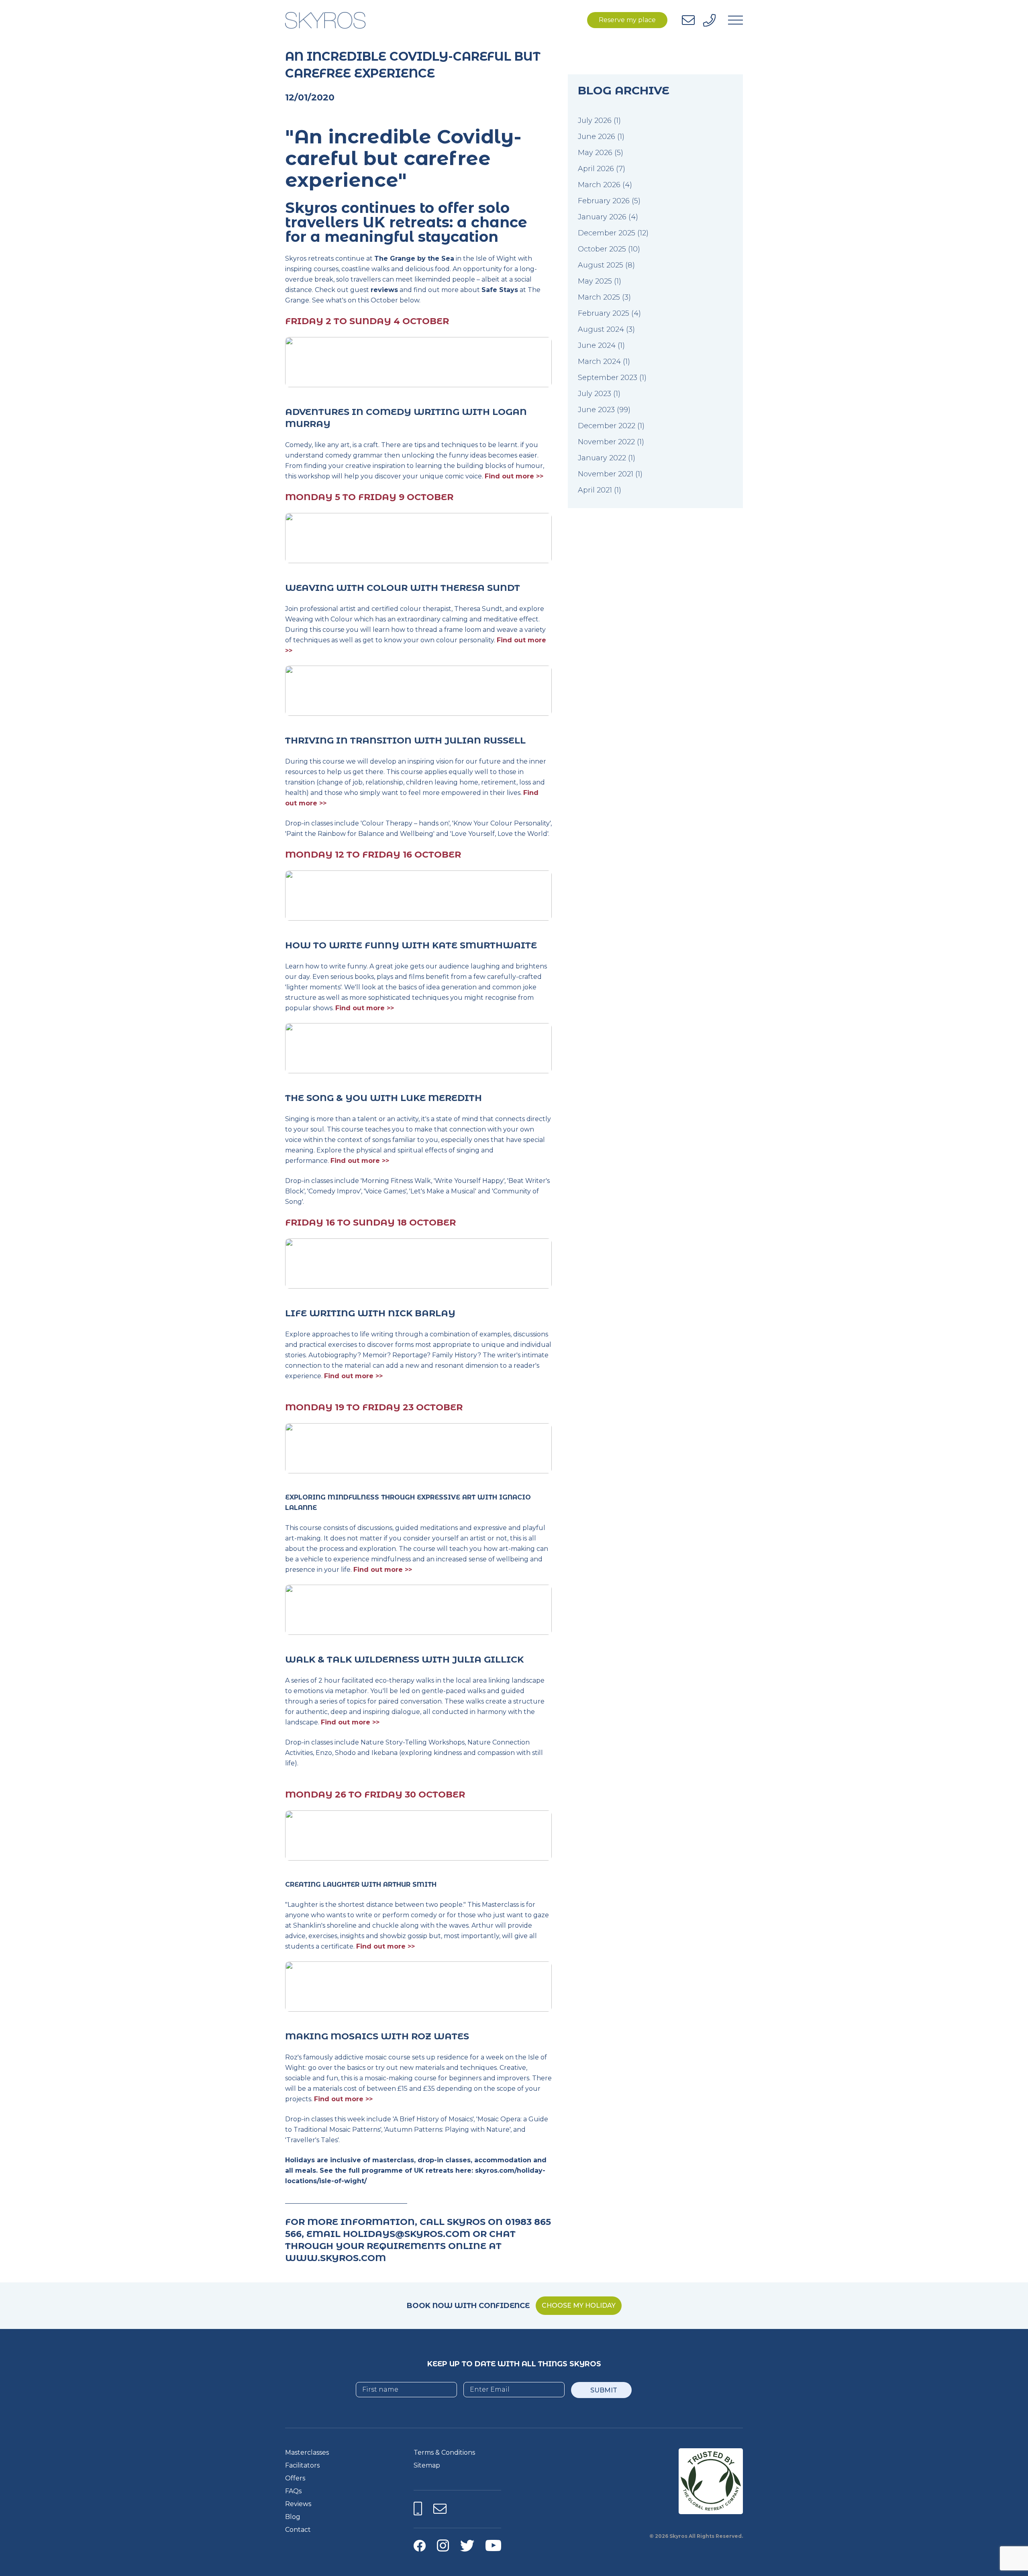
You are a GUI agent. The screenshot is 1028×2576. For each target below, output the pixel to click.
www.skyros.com (336, 2258)
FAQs (293, 2491)
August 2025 (601, 265)
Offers (295, 2478)
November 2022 (606, 442)
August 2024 (601, 329)
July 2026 (595, 121)
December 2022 (607, 426)
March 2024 (599, 362)
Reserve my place (627, 20)
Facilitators (302, 2465)
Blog (293, 2517)
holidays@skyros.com (407, 2234)
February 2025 (604, 313)
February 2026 (604, 201)
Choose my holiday (579, 2305)
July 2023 (595, 394)
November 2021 (606, 474)
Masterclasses (307, 2452)
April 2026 (596, 169)
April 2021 (595, 490)
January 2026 (602, 217)
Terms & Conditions (444, 2452)
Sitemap (427, 2465)
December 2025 (607, 233)
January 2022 (602, 458)
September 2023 (608, 378)
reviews (384, 290)
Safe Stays (500, 290)
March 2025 (599, 297)
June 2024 (597, 345)
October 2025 (602, 249)
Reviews (298, 2504)
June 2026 (597, 137)
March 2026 (599, 185)
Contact (298, 2530)
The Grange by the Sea (414, 258)
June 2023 (596, 410)
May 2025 (595, 281)
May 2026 (595, 153)
